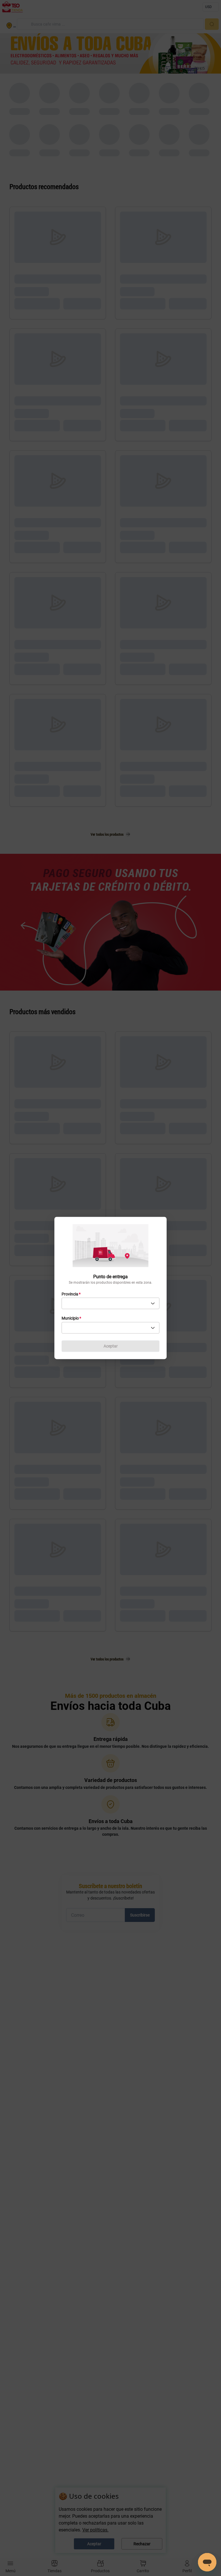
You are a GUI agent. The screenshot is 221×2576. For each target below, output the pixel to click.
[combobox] (110, 1304)
